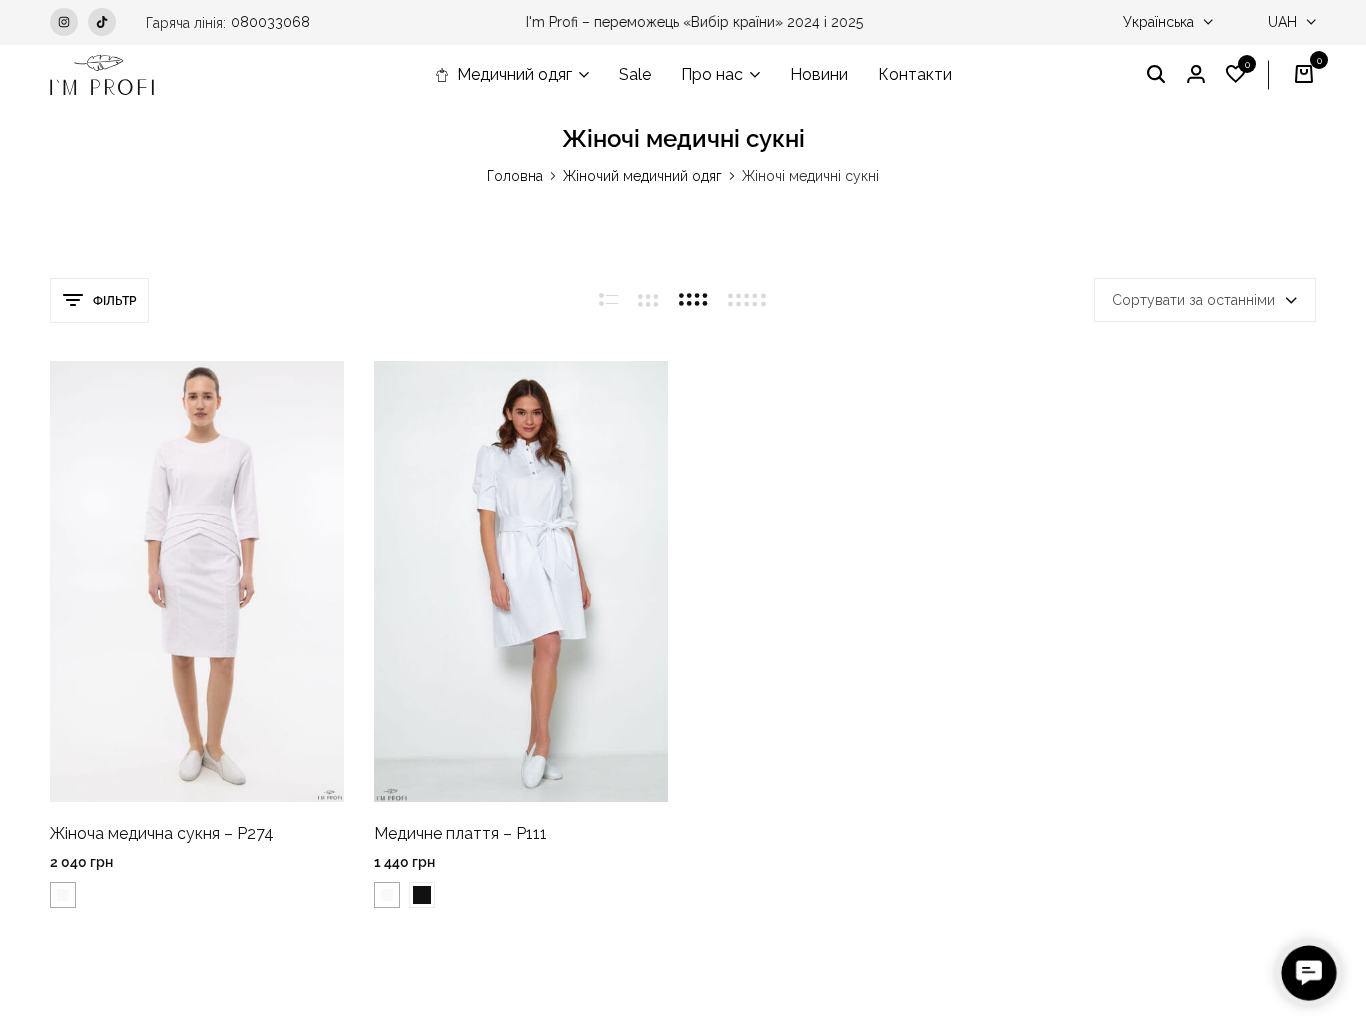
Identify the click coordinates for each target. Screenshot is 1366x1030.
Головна (515, 176)
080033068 (270, 22)
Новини (819, 74)
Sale (635, 74)
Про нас (712, 74)
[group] (197, 581)
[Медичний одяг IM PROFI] (102, 75)
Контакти (915, 74)
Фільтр (114, 301)
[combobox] (1205, 300)
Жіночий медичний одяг (642, 176)
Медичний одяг (514, 74)
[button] (1236, 75)
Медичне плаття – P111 (460, 833)
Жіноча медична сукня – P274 (162, 833)
